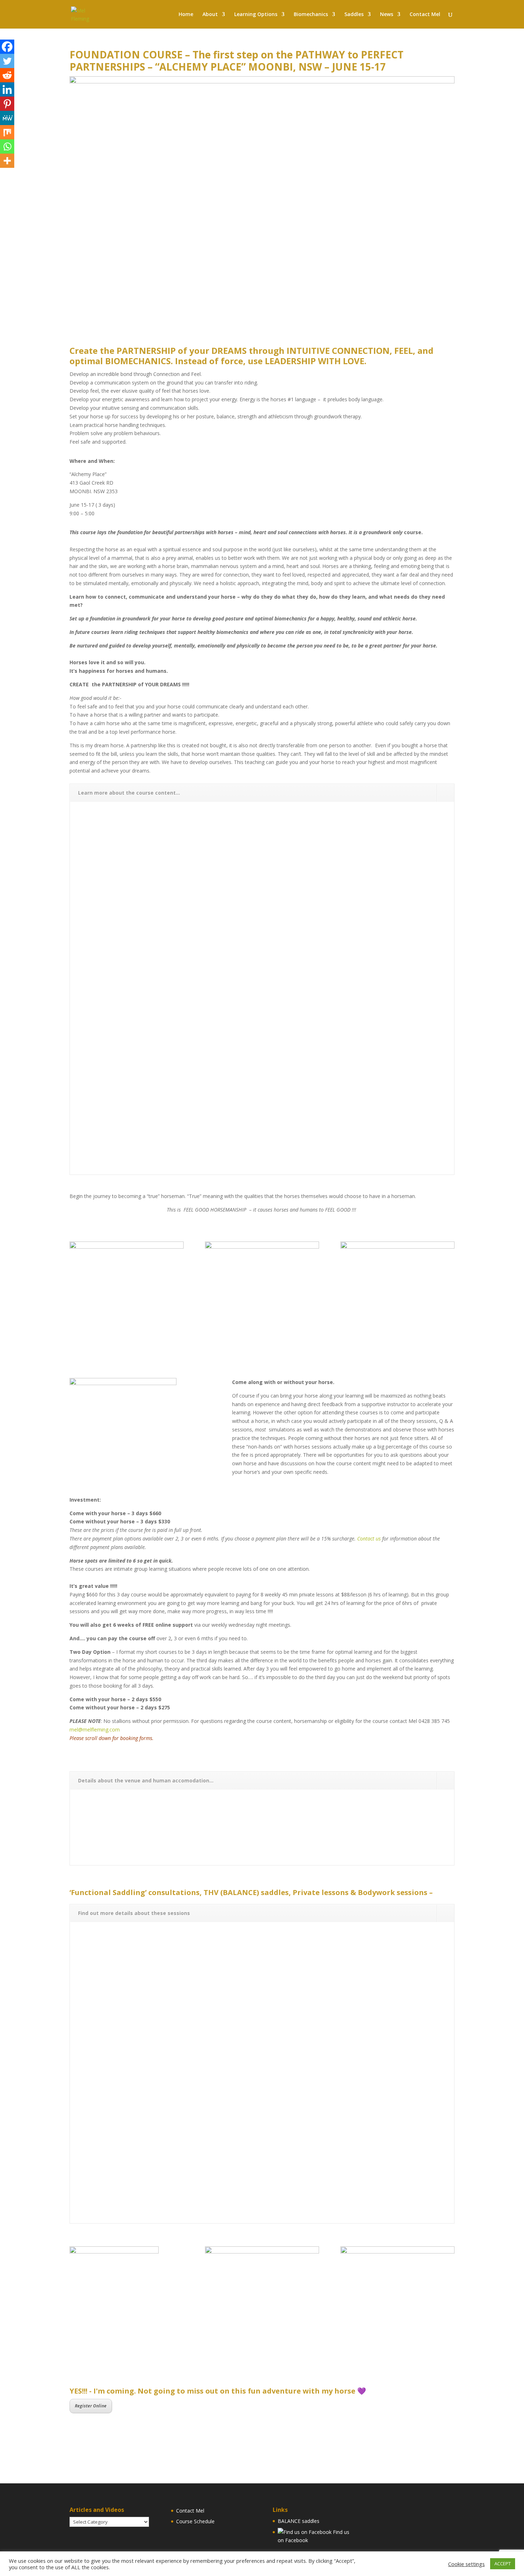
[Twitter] (7, 61)
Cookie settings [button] (466, 2564)
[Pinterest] (7, 104)
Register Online (91, 2406)
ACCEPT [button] (503, 2564)
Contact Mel (190, 2511)
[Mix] (7, 132)
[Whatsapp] (7, 146)
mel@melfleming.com (95, 1730)
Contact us (369, 1539)
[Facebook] (7, 47)
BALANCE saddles (299, 2521)
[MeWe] (7, 118)
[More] (7, 161)
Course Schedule (195, 2521)
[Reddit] (7, 75)
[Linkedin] (7, 89)
